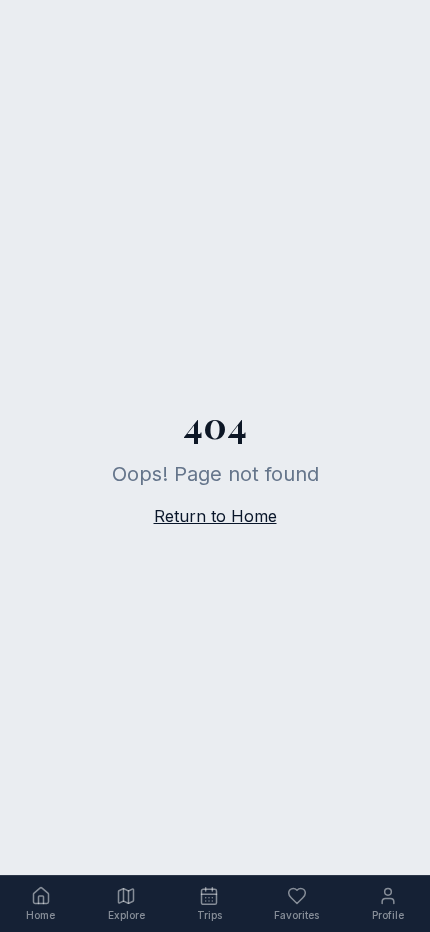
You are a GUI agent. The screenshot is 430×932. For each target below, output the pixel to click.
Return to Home (215, 516)
